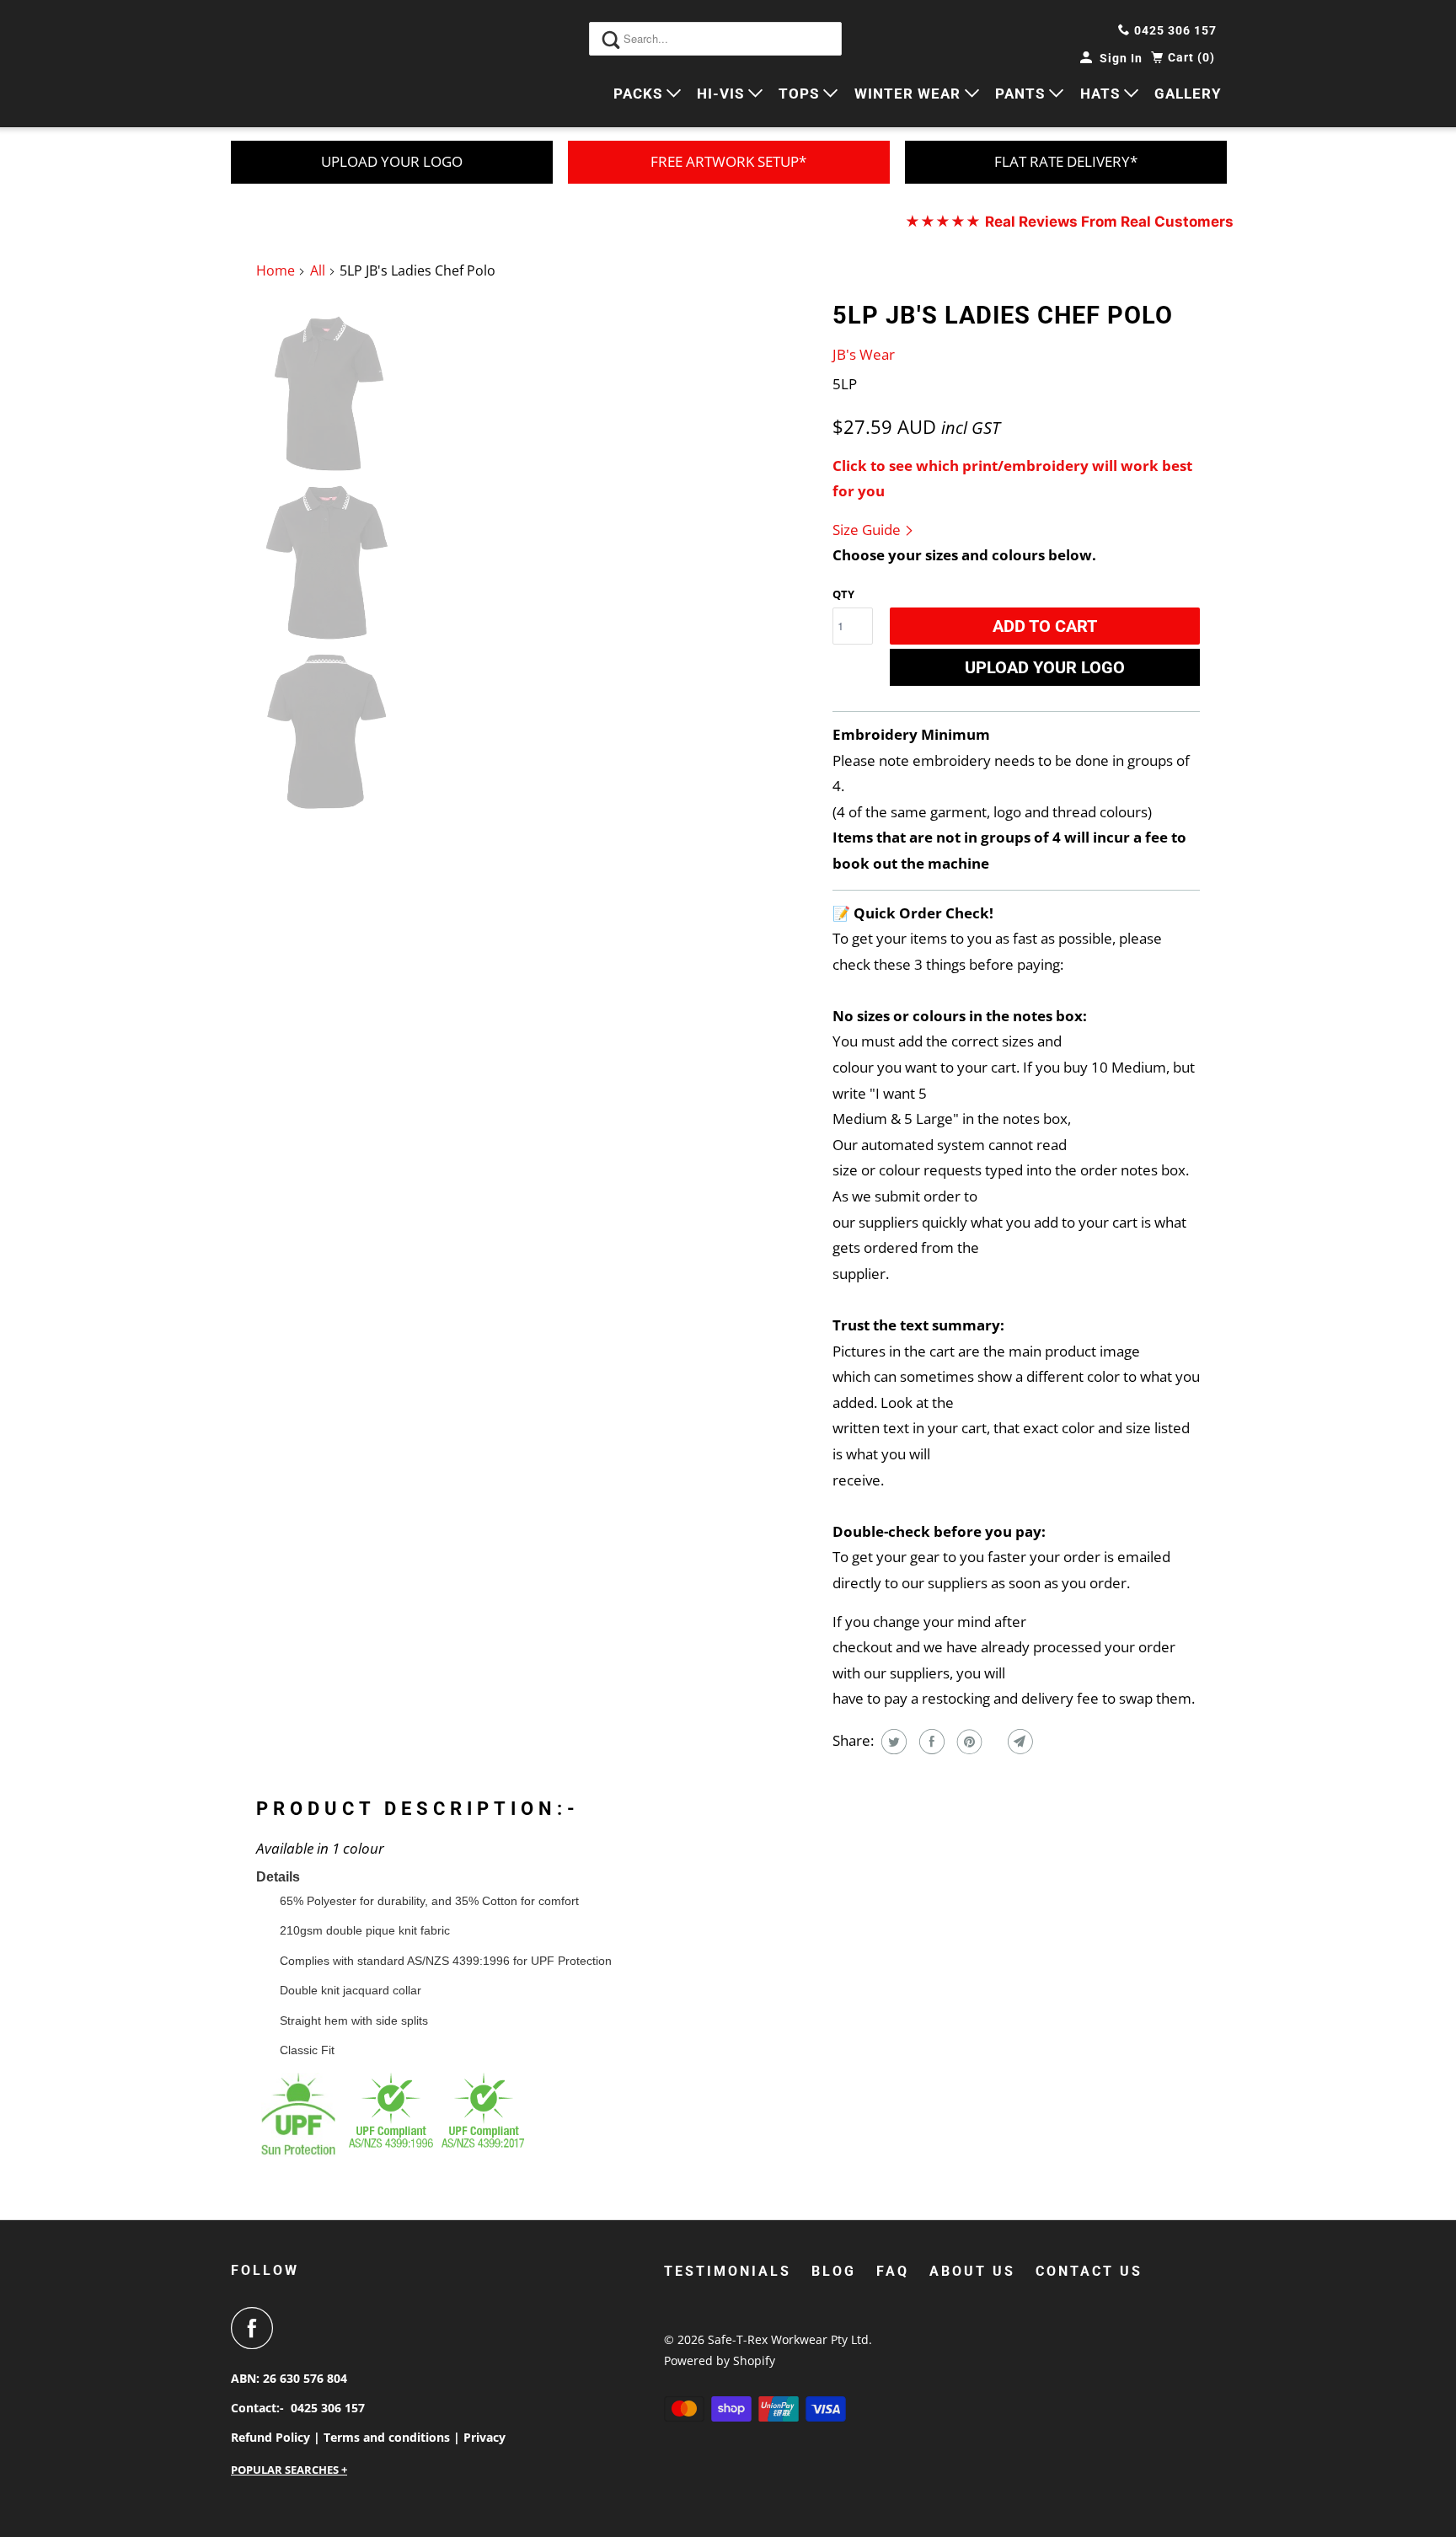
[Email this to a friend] (1018, 1742)
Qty (843, 594)
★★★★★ (1069, 222)
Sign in (1121, 58)
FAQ (893, 2271)
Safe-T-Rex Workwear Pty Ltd (788, 2339)
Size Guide (868, 530)
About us (972, 2271)
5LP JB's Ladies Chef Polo (1003, 315)
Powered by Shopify (720, 2360)
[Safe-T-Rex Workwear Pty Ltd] (307, 64)
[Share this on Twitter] (892, 1742)
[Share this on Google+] (993, 1742)
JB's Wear (864, 354)
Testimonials (728, 2271)
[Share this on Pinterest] (968, 1742)
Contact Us (1089, 2271)
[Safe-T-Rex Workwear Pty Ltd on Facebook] (256, 2328)
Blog (834, 2271)
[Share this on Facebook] (930, 1742)
